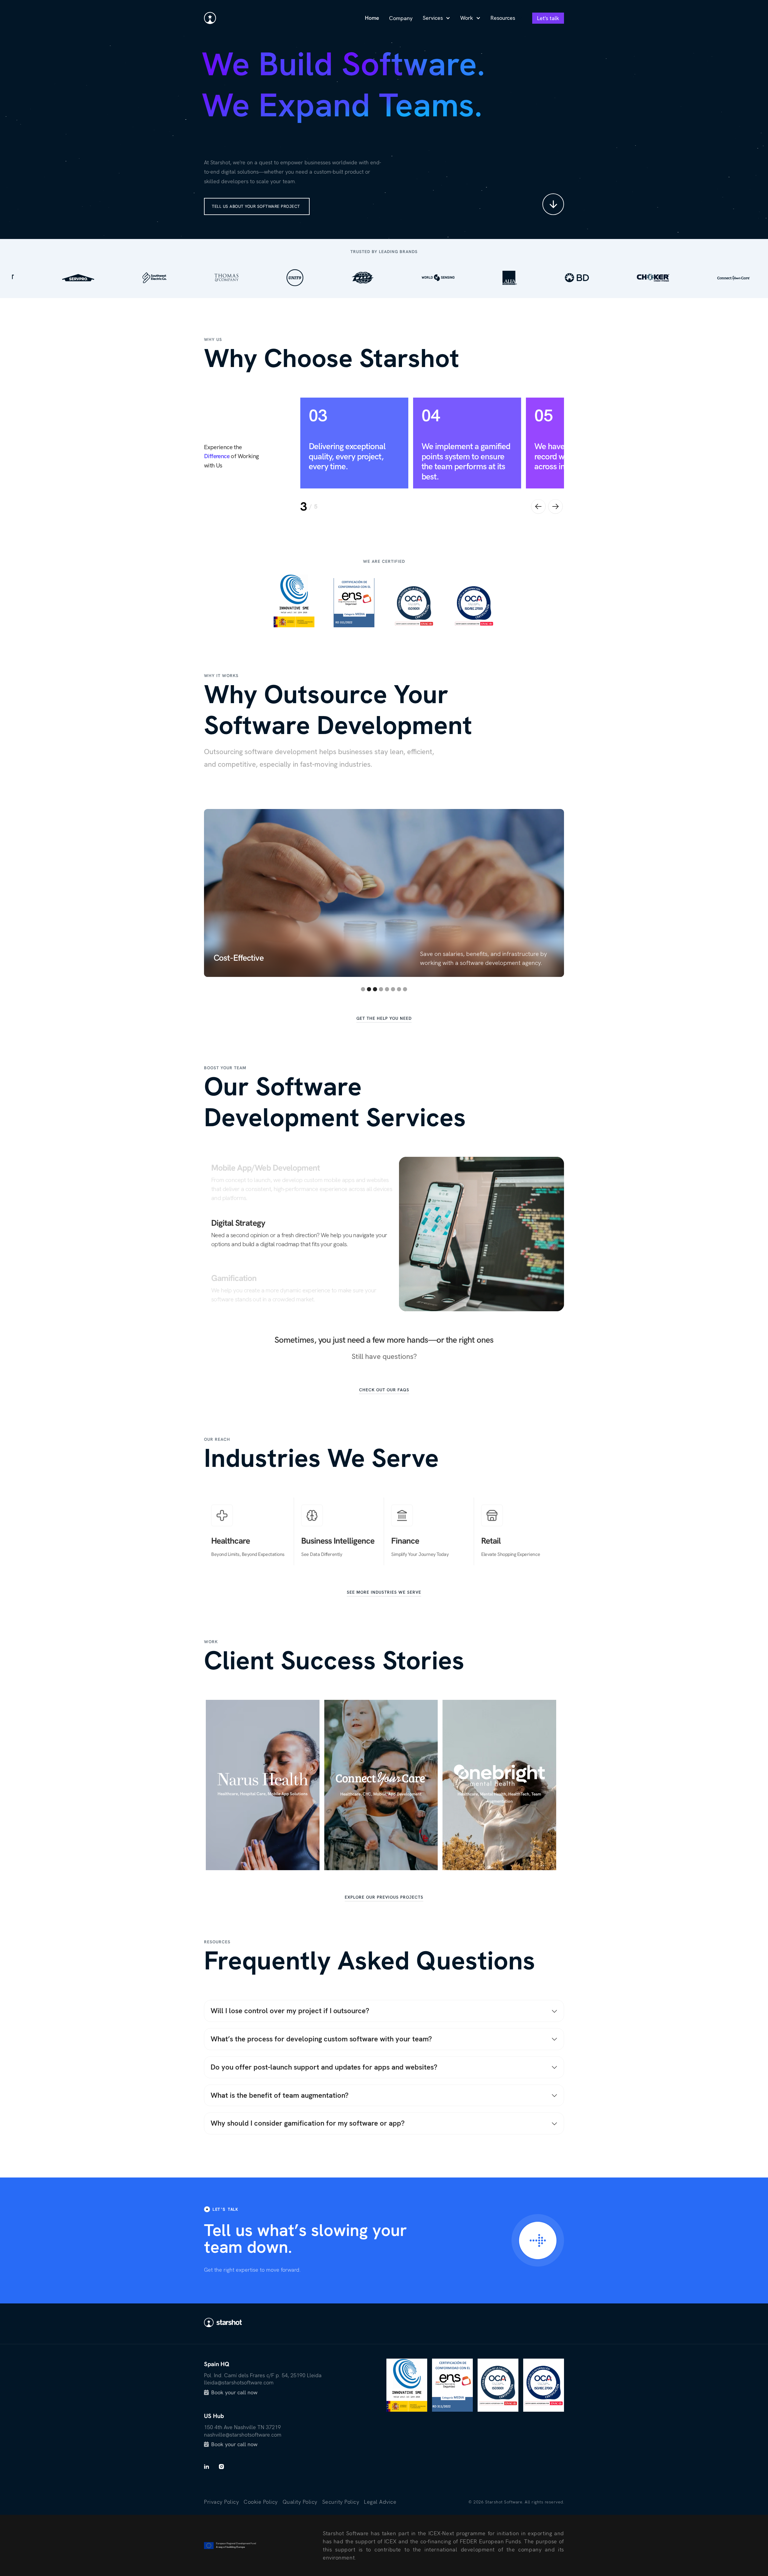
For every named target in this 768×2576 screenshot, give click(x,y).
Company (401, 18)
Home (372, 18)
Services (433, 18)
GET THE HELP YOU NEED (384, 1018)
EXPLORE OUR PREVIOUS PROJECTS (384, 1897)
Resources (503, 18)
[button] (436, 18)
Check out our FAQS (384, 1390)
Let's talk (548, 18)
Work (467, 18)
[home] (210, 18)
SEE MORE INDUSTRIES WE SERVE (384, 1592)
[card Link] (263, 1785)
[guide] (538, 2240)
